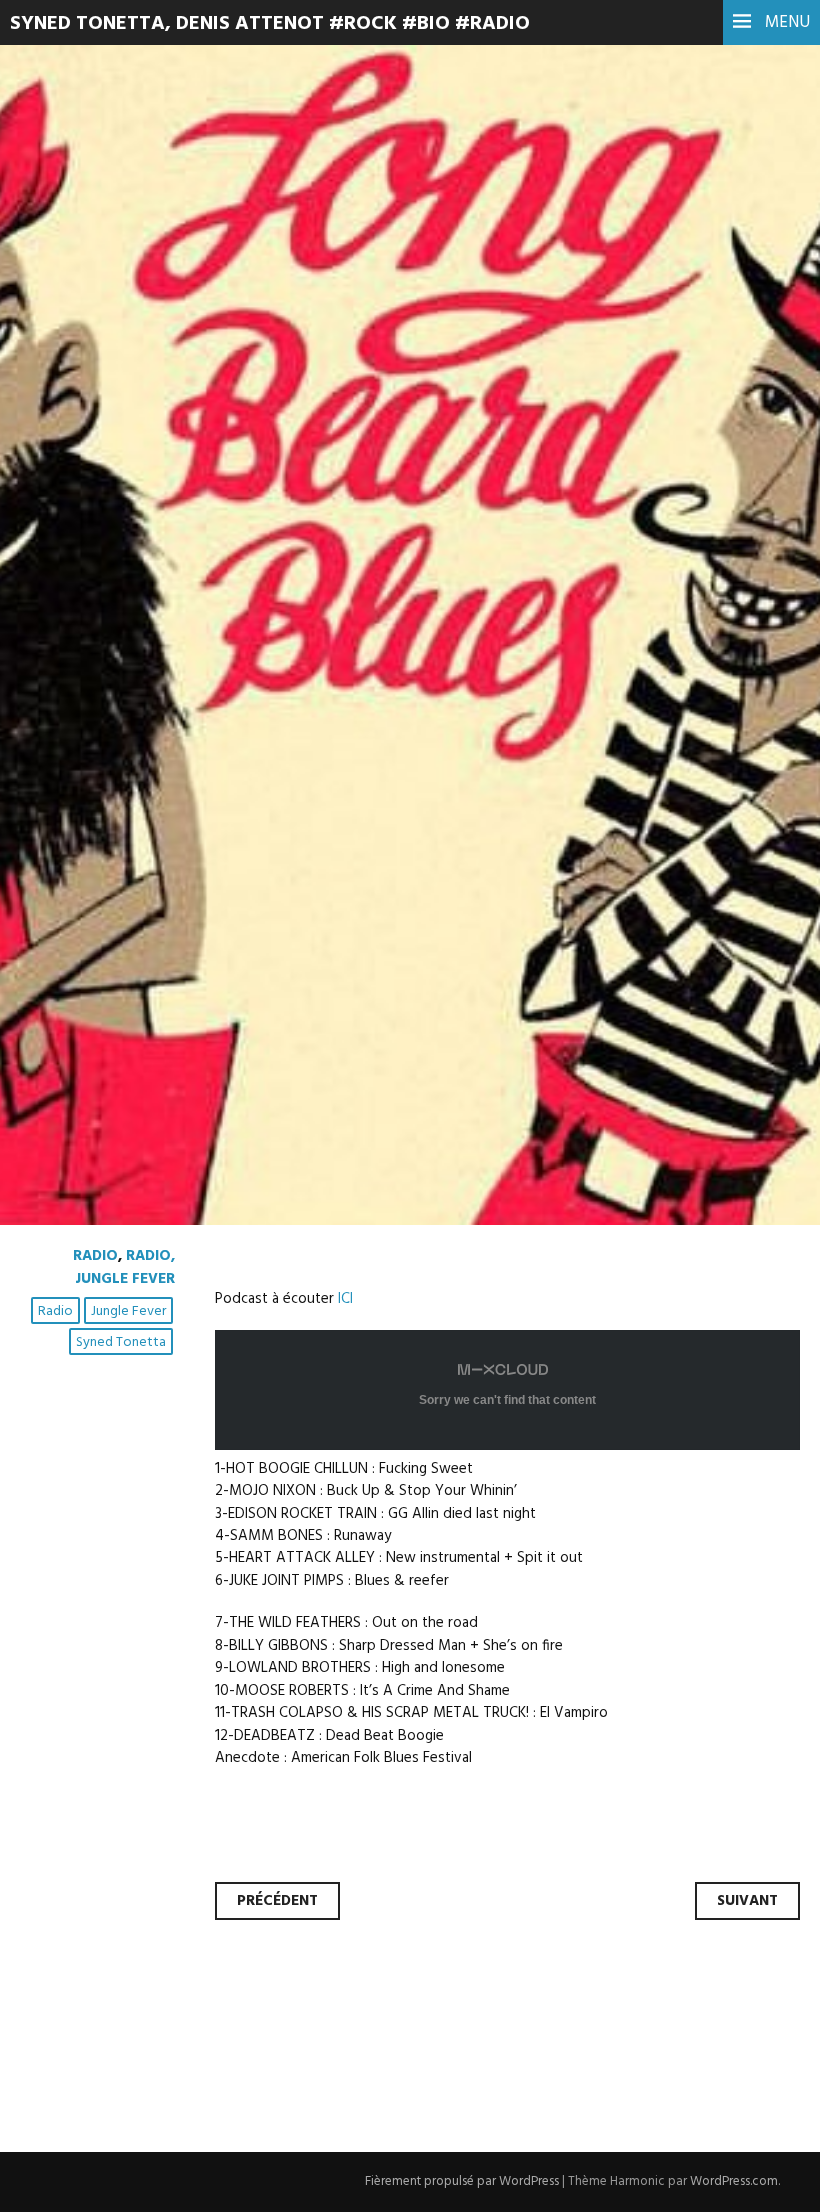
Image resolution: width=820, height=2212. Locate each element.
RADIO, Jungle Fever (125, 1267)
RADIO (95, 1256)
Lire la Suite (92, 554)
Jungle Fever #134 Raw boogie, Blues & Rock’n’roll (395, 397)
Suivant (747, 1901)
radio (55, 1311)
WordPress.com (734, 2181)
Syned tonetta (121, 1342)
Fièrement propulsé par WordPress (462, 2181)
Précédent (277, 1901)
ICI (343, 1299)
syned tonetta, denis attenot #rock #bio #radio (270, 24)
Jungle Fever (128, 1311)
